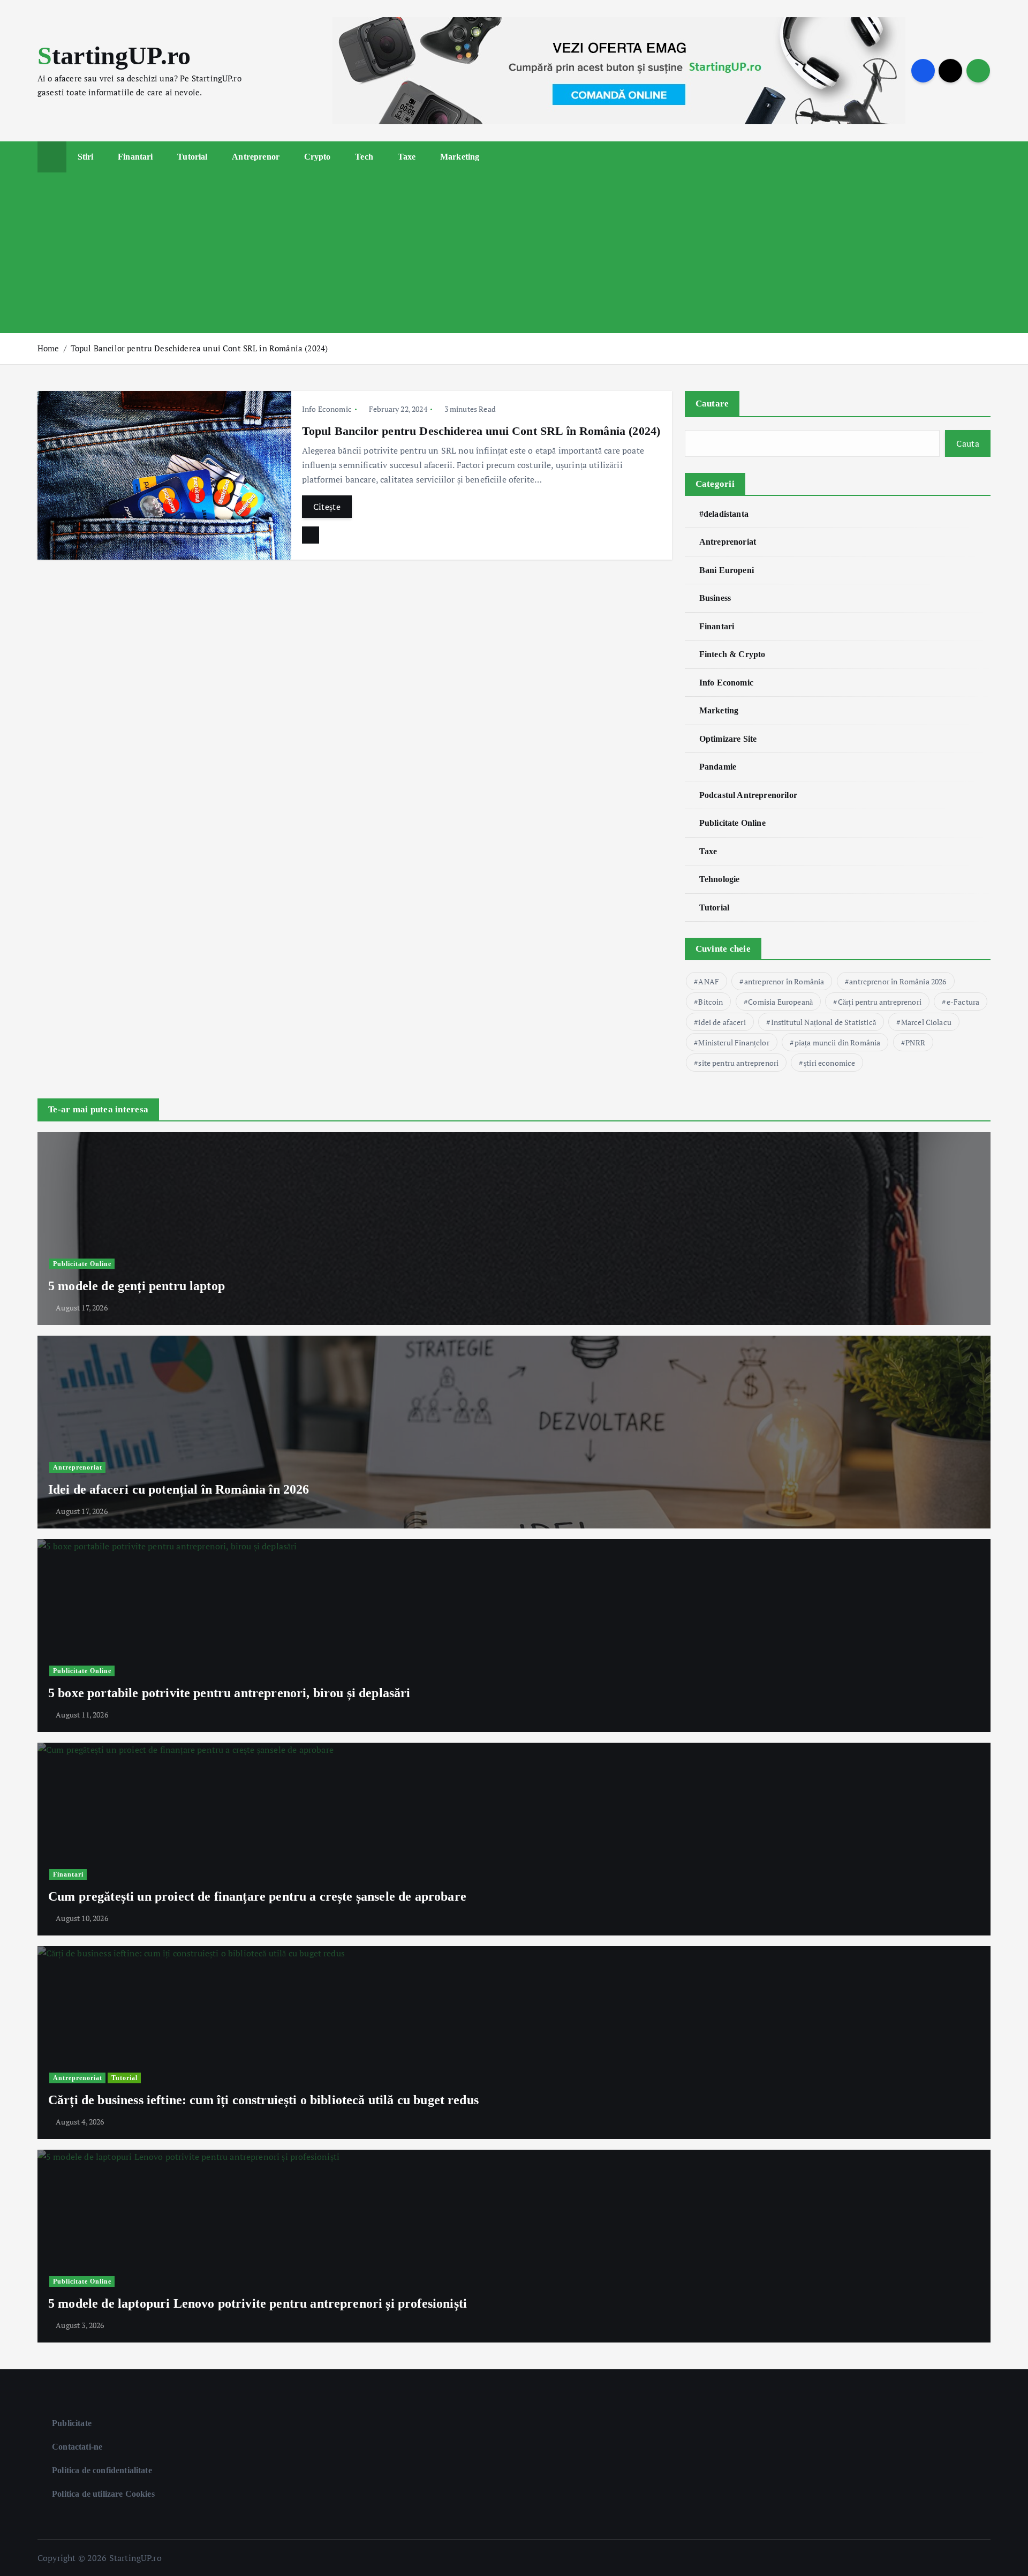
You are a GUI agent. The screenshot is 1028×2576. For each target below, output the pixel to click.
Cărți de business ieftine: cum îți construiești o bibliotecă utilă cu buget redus (263, 2100)
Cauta (968, 443)
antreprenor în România (784, 981)
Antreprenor (256, 157)
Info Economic (327, 409)
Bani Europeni (727, 570)
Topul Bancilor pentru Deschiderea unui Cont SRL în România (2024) (199, 348)
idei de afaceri (722, 1022)
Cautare (712, 404)
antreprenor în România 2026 (898, 981)
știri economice (829, 1063)
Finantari (135, 157)
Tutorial (192, 157)
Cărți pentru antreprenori (880, 1002)
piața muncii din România (838, 1042)
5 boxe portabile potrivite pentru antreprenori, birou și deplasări (229, 1693)
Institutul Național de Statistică (823, 1022)
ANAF (709, 981)
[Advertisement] (514, 253)
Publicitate (72, 2423)
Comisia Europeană (780, 1002)
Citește (327, 507)
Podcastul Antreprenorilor (748, 795)
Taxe (407, 157)
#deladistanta (724, 514)
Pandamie (718, 767)
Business (715, 598)
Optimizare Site (728, 739)
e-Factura (963, 1002)
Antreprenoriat (728, 542)
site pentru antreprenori (738, 1063)
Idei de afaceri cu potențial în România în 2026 (179, 1489)
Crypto (318, 157)
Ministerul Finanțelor (734, 1042)
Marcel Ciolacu (926, 1022)
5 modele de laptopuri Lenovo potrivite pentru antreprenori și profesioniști (258, 2303)
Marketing (460, 157)
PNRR (915, 1042)
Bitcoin (710, 1002)
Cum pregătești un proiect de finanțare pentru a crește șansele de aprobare (257, 1896)
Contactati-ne (77, 2447)
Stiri (86, 157)
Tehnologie (720, 879)
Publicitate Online (732, 823)
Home (48, 348)
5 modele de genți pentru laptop (137, 1286)
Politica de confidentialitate (102, 2470)
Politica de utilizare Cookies (103, 2494)
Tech (364, 157)
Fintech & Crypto (732, 654)
